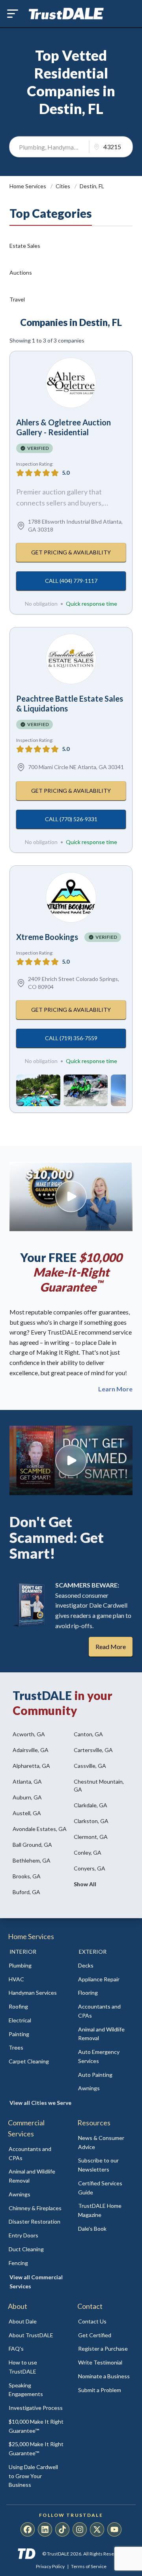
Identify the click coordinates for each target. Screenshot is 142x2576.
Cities (64, 186)
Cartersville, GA (93, 1750)
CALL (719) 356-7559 (71, 1038)
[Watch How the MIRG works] (71, 1196)
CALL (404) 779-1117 (71, 581)
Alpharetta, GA (31, 1766)
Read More (111, 1647)
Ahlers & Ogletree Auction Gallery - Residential (64, 427)
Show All (85, 1884)
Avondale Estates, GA (40, 1829)
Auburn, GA (27, 1797)
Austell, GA (27, 1813)
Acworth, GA (29, 1734)
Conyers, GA (90, 1868)
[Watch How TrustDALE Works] (71, 1460)
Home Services (28, 186)
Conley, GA (88, 1852)
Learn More (115, 1389)
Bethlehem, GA (32, 1860)
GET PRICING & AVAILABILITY (71, 552)
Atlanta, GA (27, 1781)
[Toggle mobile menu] (13, 14)
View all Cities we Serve (40, 2103)
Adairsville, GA (31, 1750)
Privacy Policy (50, 2566)
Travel (17, 299)
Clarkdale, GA (91, 1805)
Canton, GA (88, 1734)
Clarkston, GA (91, 1821)
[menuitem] (36, 1966)
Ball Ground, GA (32, 1845)
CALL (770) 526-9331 (71, 819)
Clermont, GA (91, 1837)
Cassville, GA (90, 1766)
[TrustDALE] (66, 14)
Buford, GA (26, 1892)
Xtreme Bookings (47, 937)
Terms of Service (89, 2566)
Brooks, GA (27, 1876)
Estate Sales (25, 246)
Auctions (21, 272)
